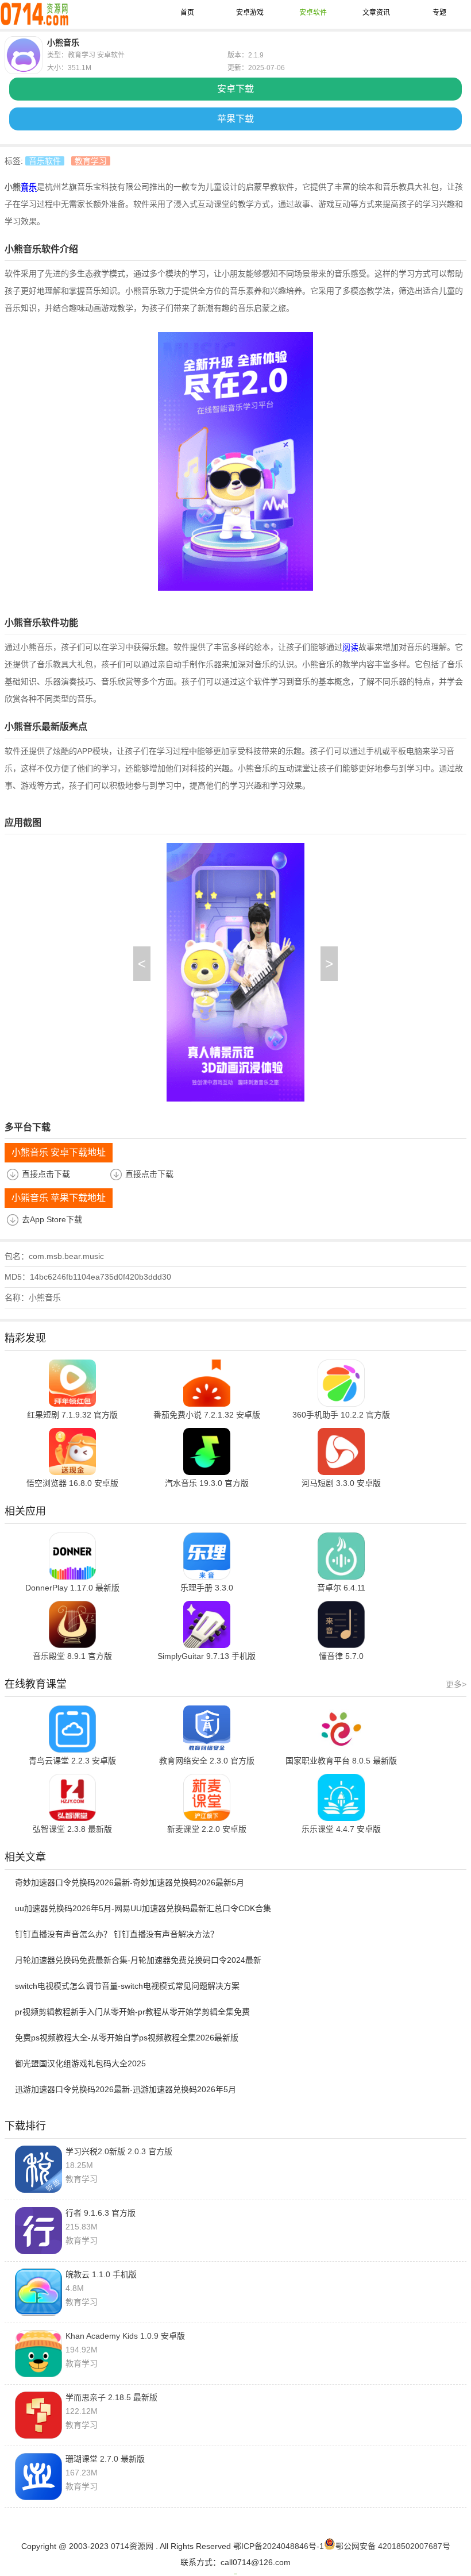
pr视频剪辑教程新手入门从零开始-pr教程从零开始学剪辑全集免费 (132, 2012)
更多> (456, 1684)
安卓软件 (313, 13)
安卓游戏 (250, 13)
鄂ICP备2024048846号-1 (279, 2546)
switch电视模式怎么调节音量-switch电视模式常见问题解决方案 (127, 1986)
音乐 (29, 187)
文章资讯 (376, 13)
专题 (439, 13)
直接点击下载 (46, 1174)
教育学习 (91, 161)
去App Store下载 (52, 1219)
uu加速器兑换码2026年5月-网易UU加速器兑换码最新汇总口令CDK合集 (143, 1908)
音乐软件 (45, 161)
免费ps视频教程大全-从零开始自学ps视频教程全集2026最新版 (127, 2038)
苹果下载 (235, 119)
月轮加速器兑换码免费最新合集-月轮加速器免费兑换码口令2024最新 (138, 1960)
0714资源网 (132, 2546)
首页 (187, 13)
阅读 (350, 647)
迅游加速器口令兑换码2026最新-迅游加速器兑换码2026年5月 (126, 2089)
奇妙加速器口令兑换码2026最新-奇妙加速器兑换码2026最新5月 (130, 1882)
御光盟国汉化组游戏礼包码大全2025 (80, 2063)
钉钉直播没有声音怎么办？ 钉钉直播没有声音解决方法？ (117, 1934)
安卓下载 (235, 89)
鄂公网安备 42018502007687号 (393, 2546)
